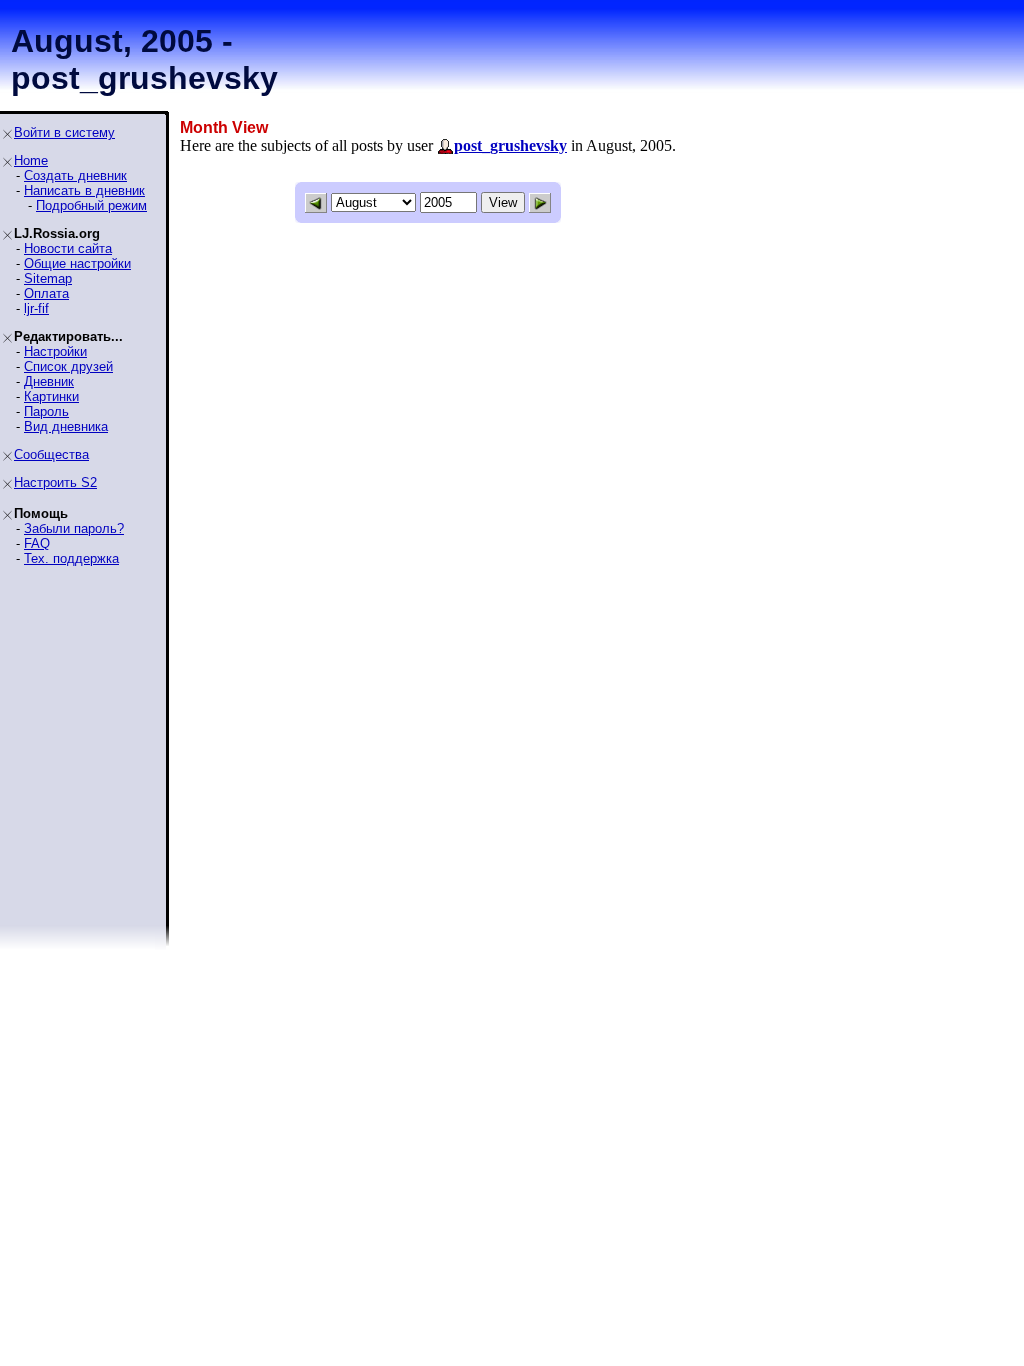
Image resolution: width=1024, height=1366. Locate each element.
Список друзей (68, 366)
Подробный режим (91, 205)
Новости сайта (68, 248)
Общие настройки (77, 263)
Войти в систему (64, 132)
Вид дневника (66, 426)
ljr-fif (36, 308)
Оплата (46, 293)
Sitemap (48, 278)
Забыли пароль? (74, 528)
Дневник (49, 381)
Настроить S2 (55, 482)
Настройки (55, 351)
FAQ (37, 543)
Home (31, 160)
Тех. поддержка (71, 558)
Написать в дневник (84, 190)
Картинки (51, 396)
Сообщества (51, 454)
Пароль (46, 411)
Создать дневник (75, 175)
